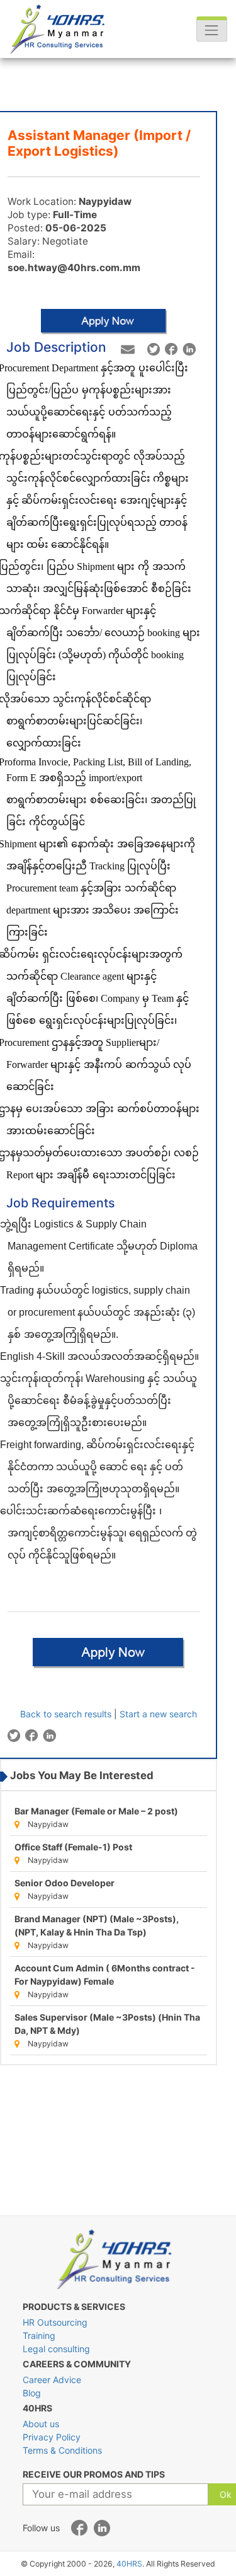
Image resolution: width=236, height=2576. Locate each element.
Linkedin (189, 350)
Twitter (154, 350)
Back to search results (66, 1714)
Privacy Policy (52, 2437)
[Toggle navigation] (212, 29)
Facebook (171, 350)
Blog (32, 2393)
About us (41, 2424)
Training (39, 2335)
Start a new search (158, 1714)
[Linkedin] (102, 2529)
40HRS (129, 2564)
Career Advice (52, 2380)
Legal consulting (56, 2349)
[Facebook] (80, 2529)
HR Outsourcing (55, 2322)
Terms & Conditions (62, 2450)
